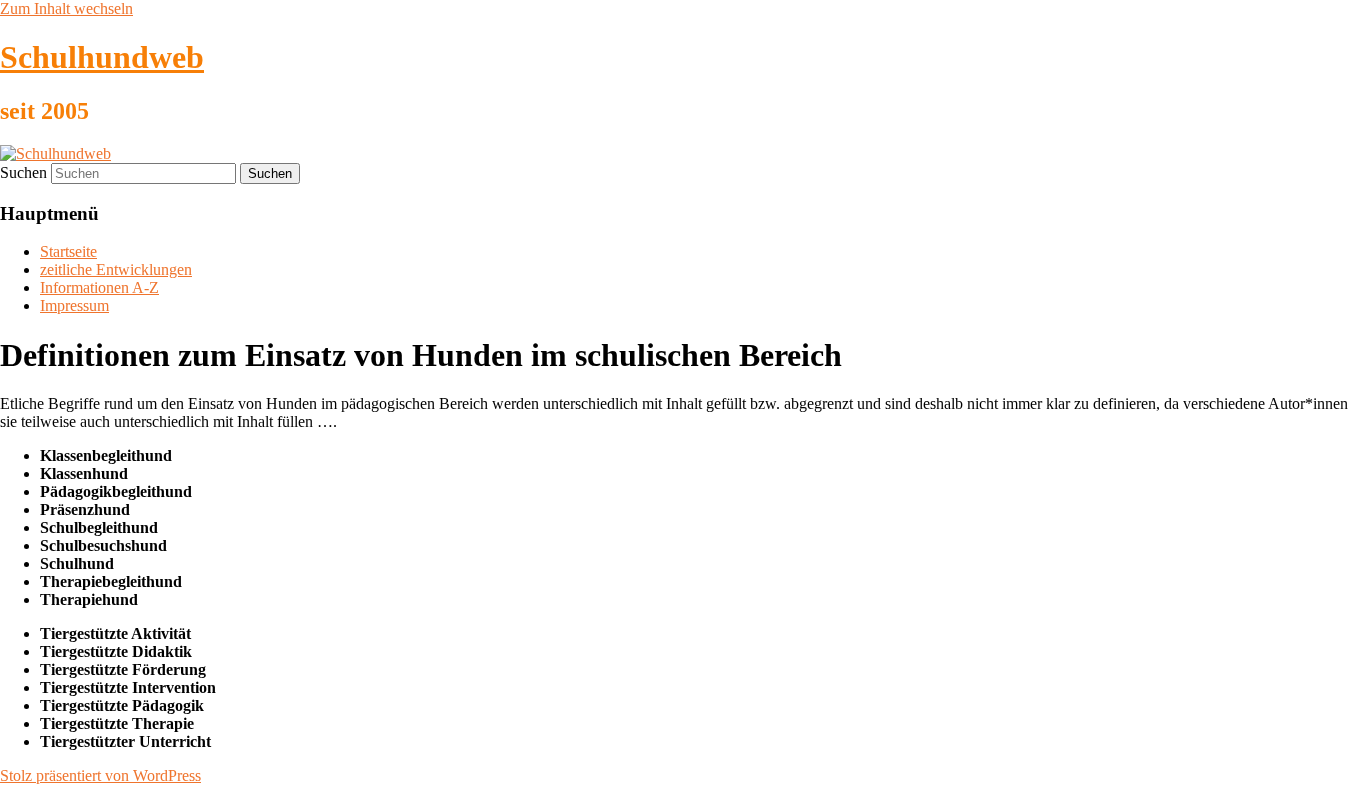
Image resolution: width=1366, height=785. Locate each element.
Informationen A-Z (99, 287)
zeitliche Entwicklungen (116, 269)
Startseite (68, 251)
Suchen (23, 172)
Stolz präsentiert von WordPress (100, 775)
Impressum (74, 305)
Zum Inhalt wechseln (66, 8)
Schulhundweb (102, 57)
